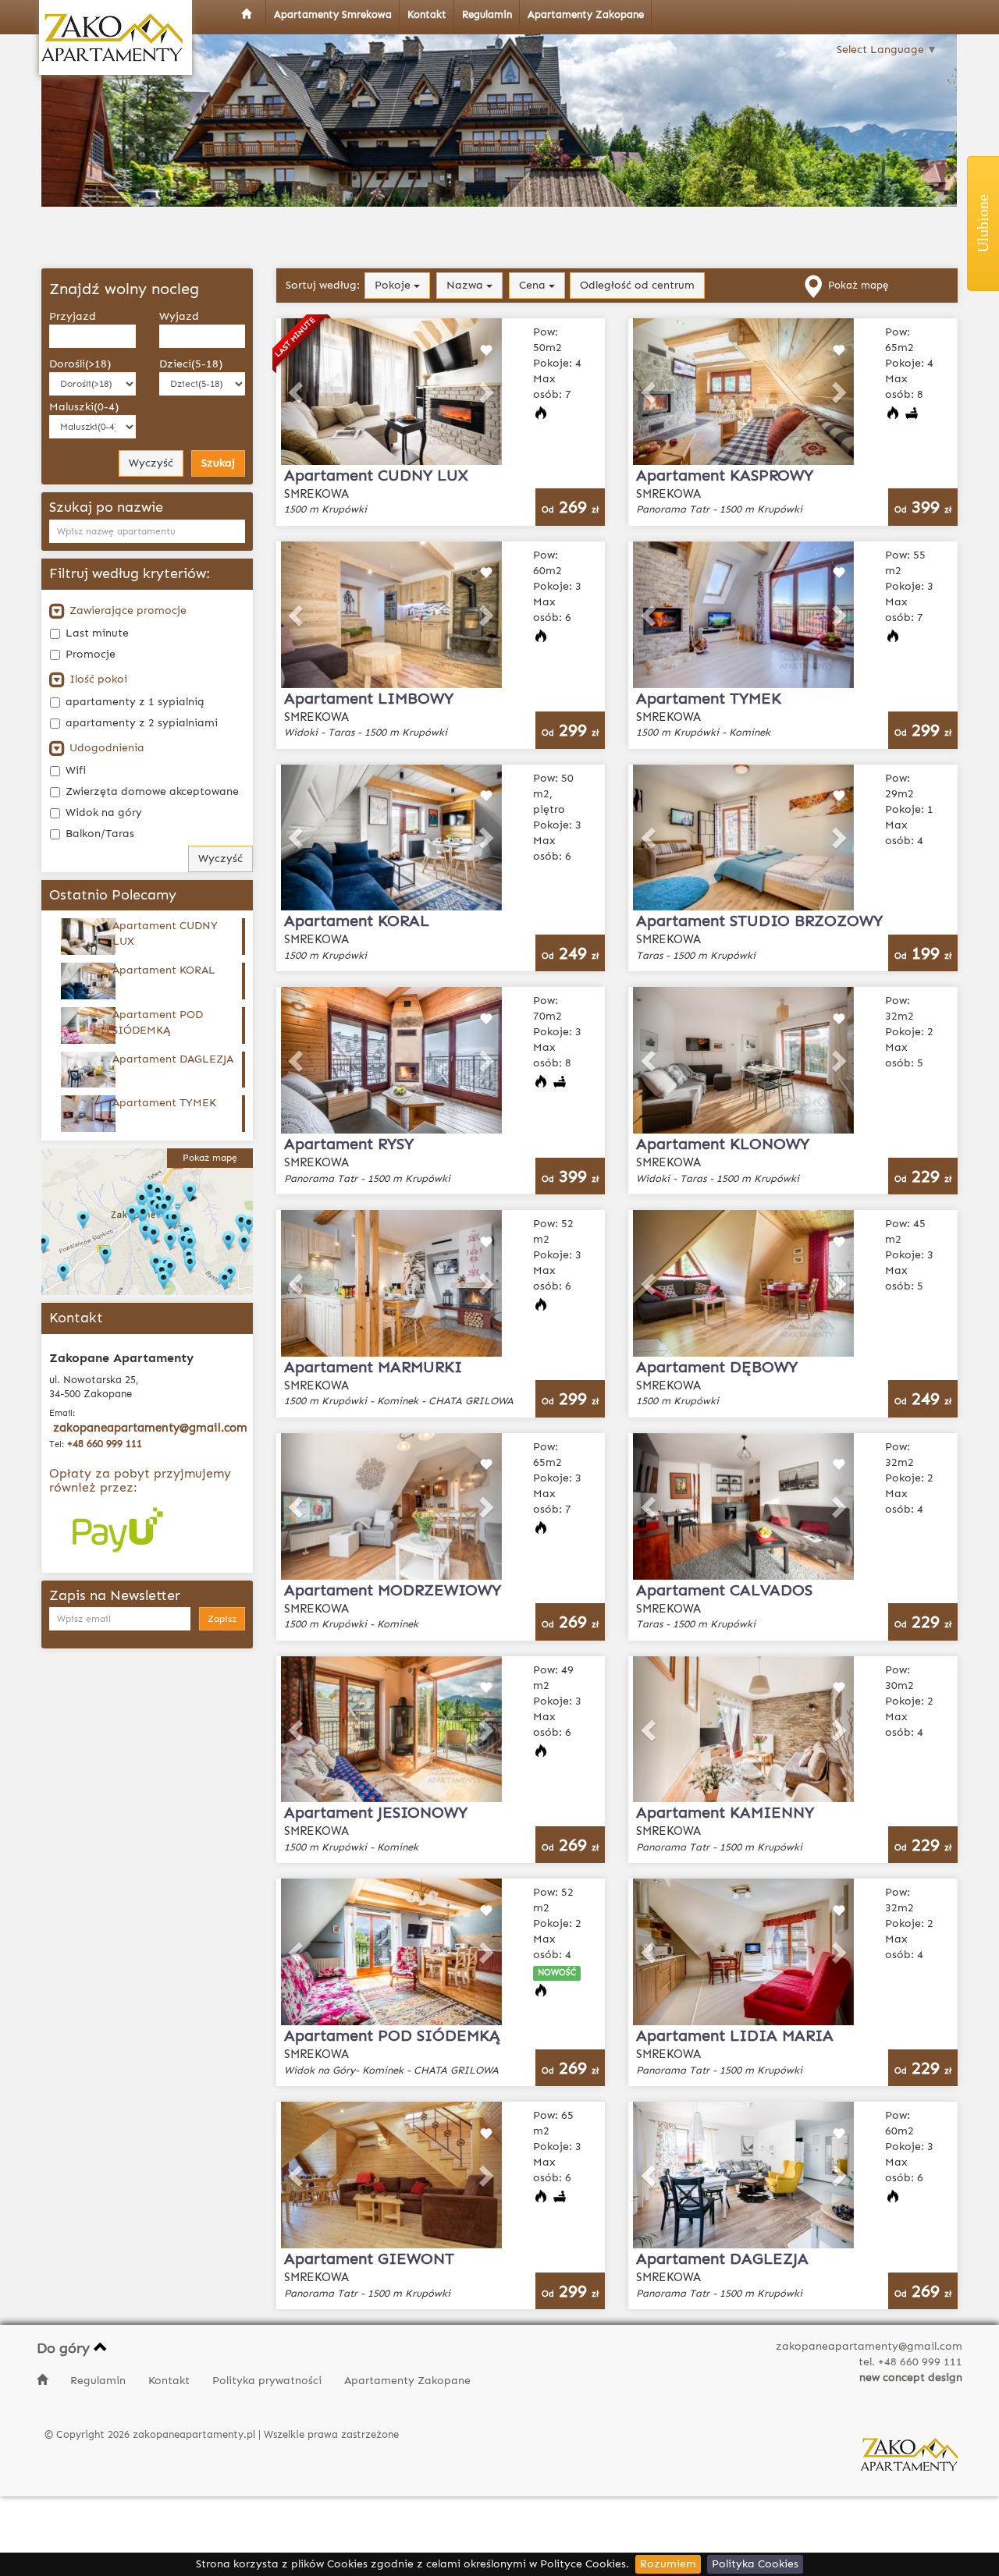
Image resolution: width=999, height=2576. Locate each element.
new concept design (911, 2377)
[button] (297, 392)
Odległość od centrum (637, 285)
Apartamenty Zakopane (407, 2381)
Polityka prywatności (268, 2381)
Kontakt (171, 2381)
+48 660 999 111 (105, 1444)
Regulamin (100, 2381)
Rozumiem (668, 2564)
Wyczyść (151, 463)
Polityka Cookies (755, 2564)
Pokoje (394, 285)
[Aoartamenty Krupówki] (116, 37)
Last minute (97, 633)
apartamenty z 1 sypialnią (135, 702)
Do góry (65, 2348)
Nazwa (466, 285)
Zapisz (222, 1619)
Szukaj (218, 463)
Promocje (91, 654)
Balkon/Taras (100, 834)
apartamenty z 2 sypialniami (142, 723)
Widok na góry (104, 813)
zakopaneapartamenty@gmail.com (150, 1428)
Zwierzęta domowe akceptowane (152, 791)
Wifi (76, 770)
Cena (534, 285)
